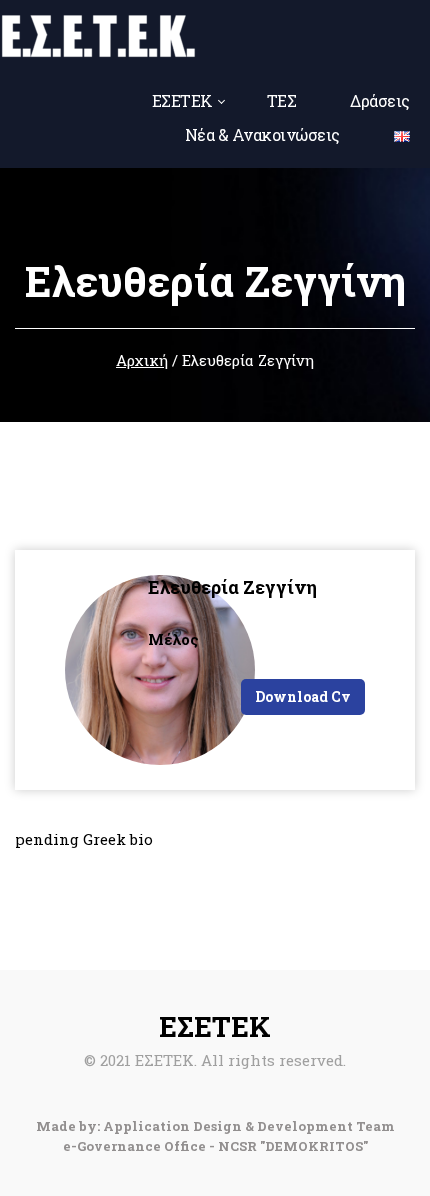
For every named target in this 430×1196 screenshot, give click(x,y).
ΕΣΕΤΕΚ (182, 100)
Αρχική (142, 360)
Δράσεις (380, 100)
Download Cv (303, 696)
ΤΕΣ (282, 100)
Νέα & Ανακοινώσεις (262, 134)
